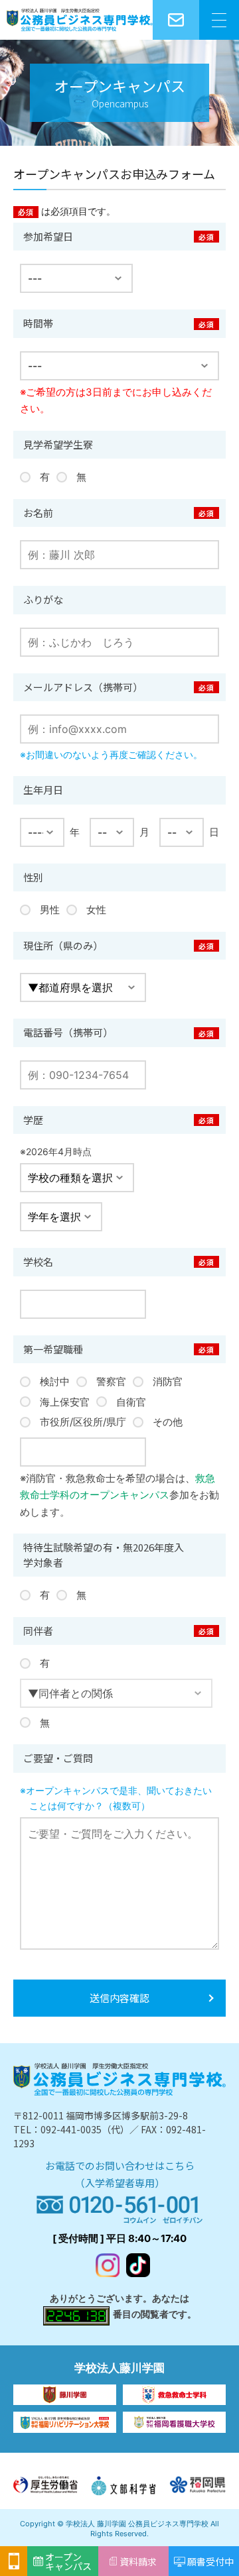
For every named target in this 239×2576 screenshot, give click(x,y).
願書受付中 (210, 2561)
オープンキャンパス (68, 2561)
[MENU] (219, 20)
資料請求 (138, 2561)
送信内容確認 (119, 1998)
